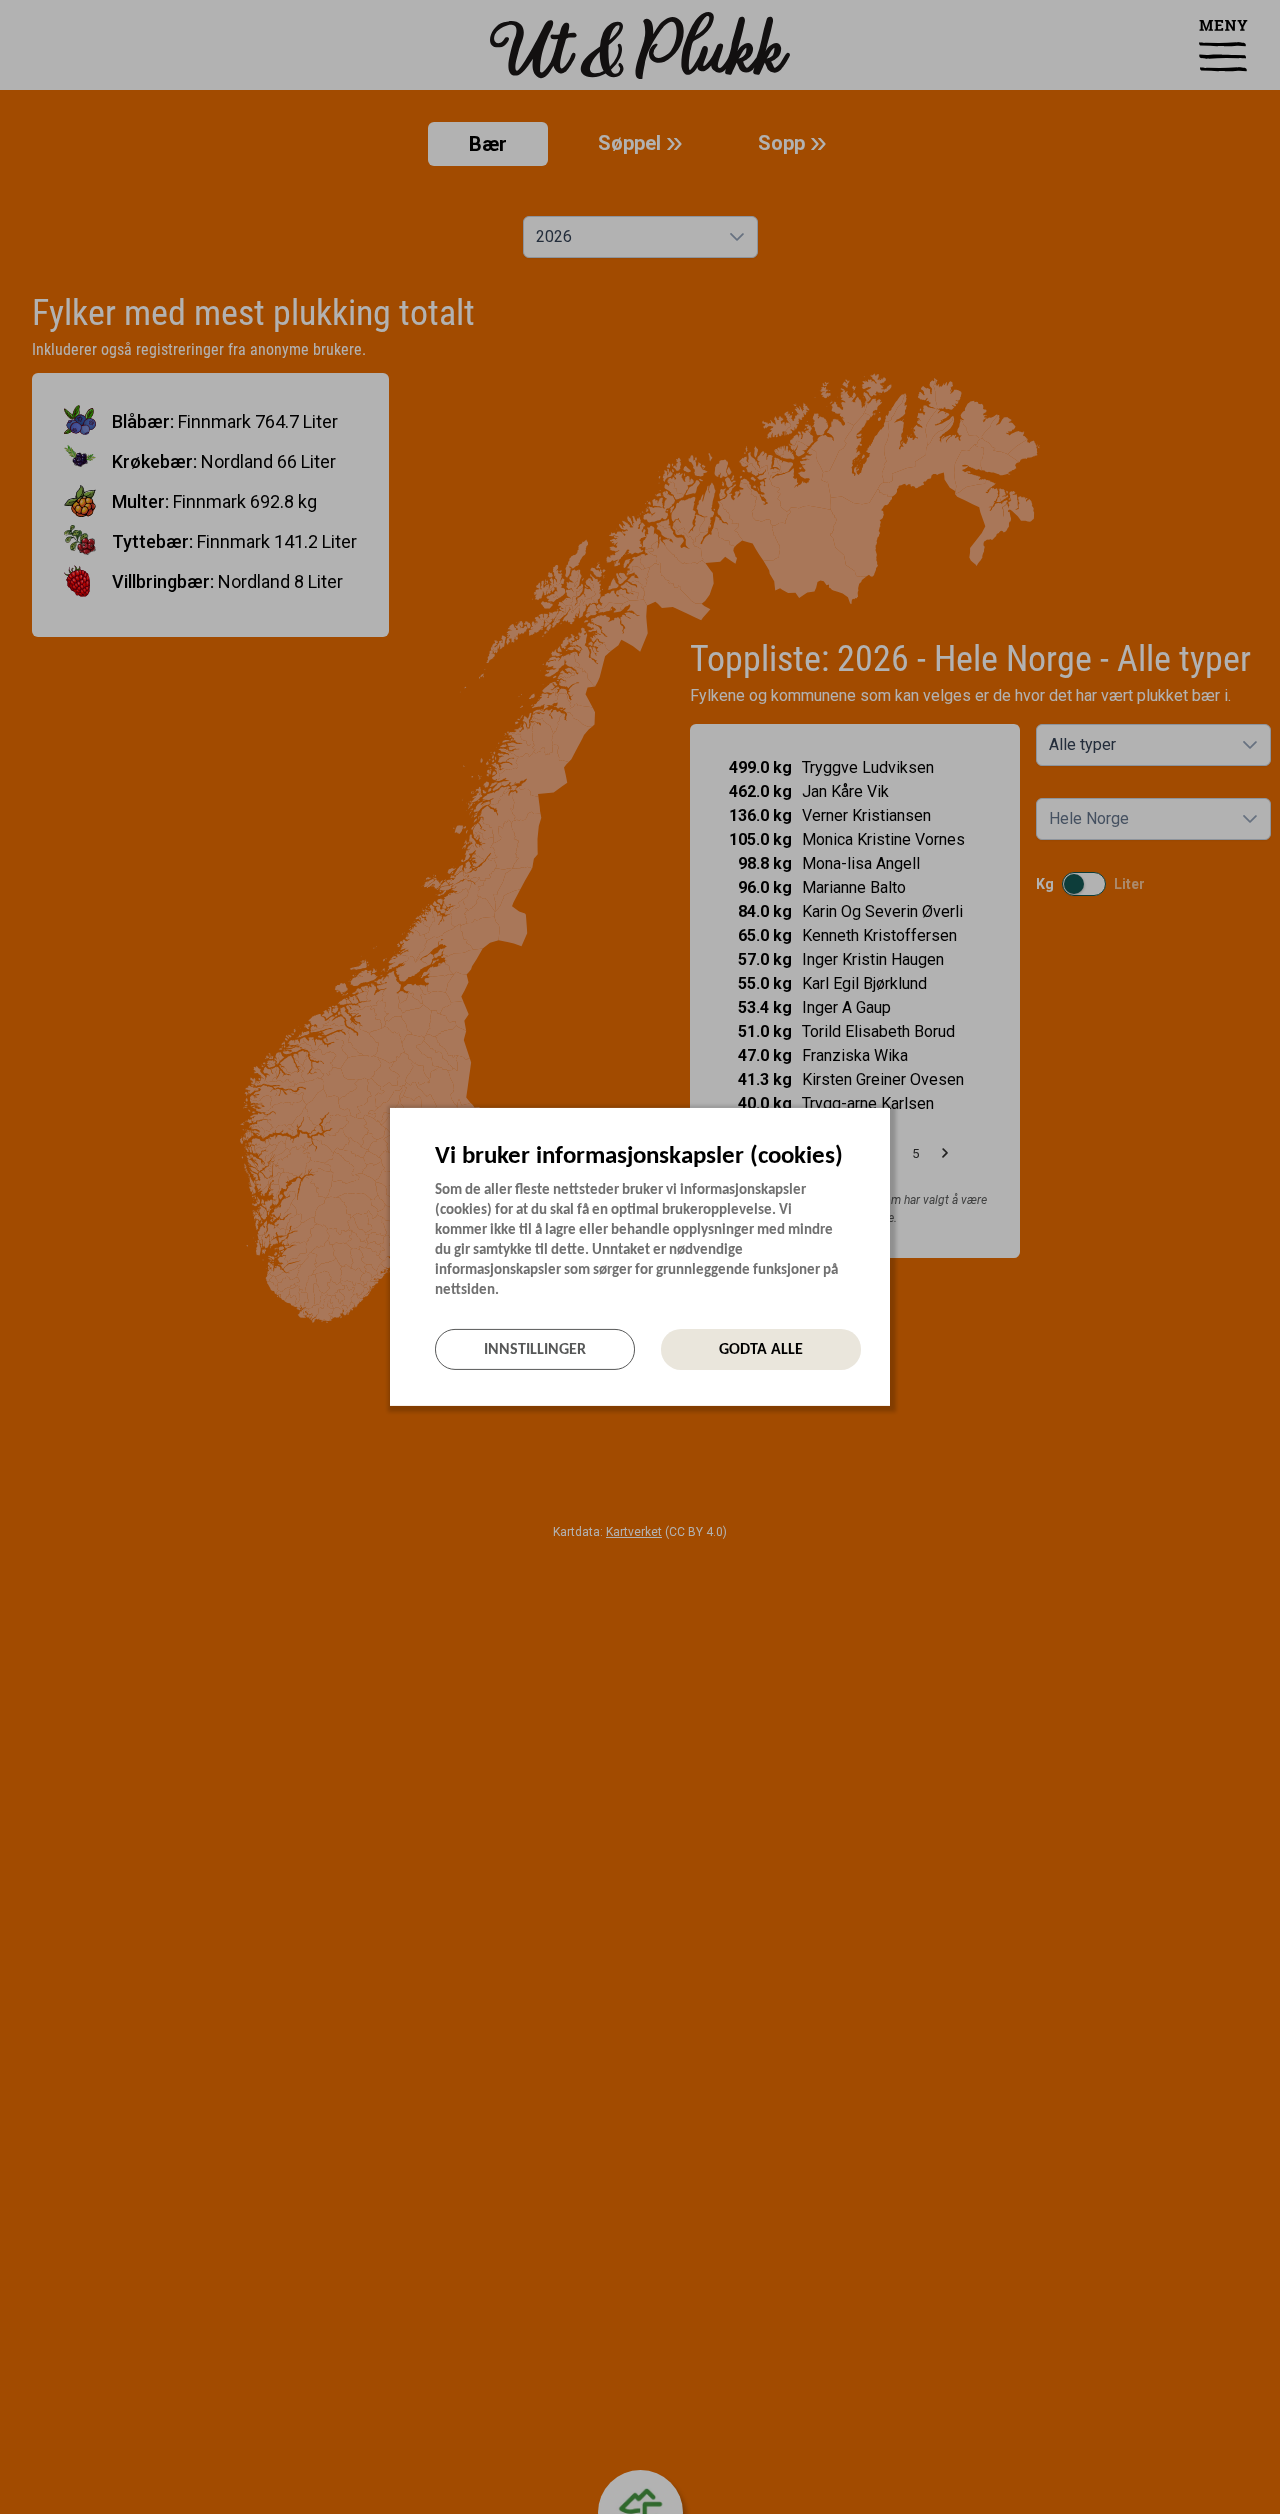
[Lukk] (884, 1125)
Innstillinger (535, 1350)
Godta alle (761, 1350)
